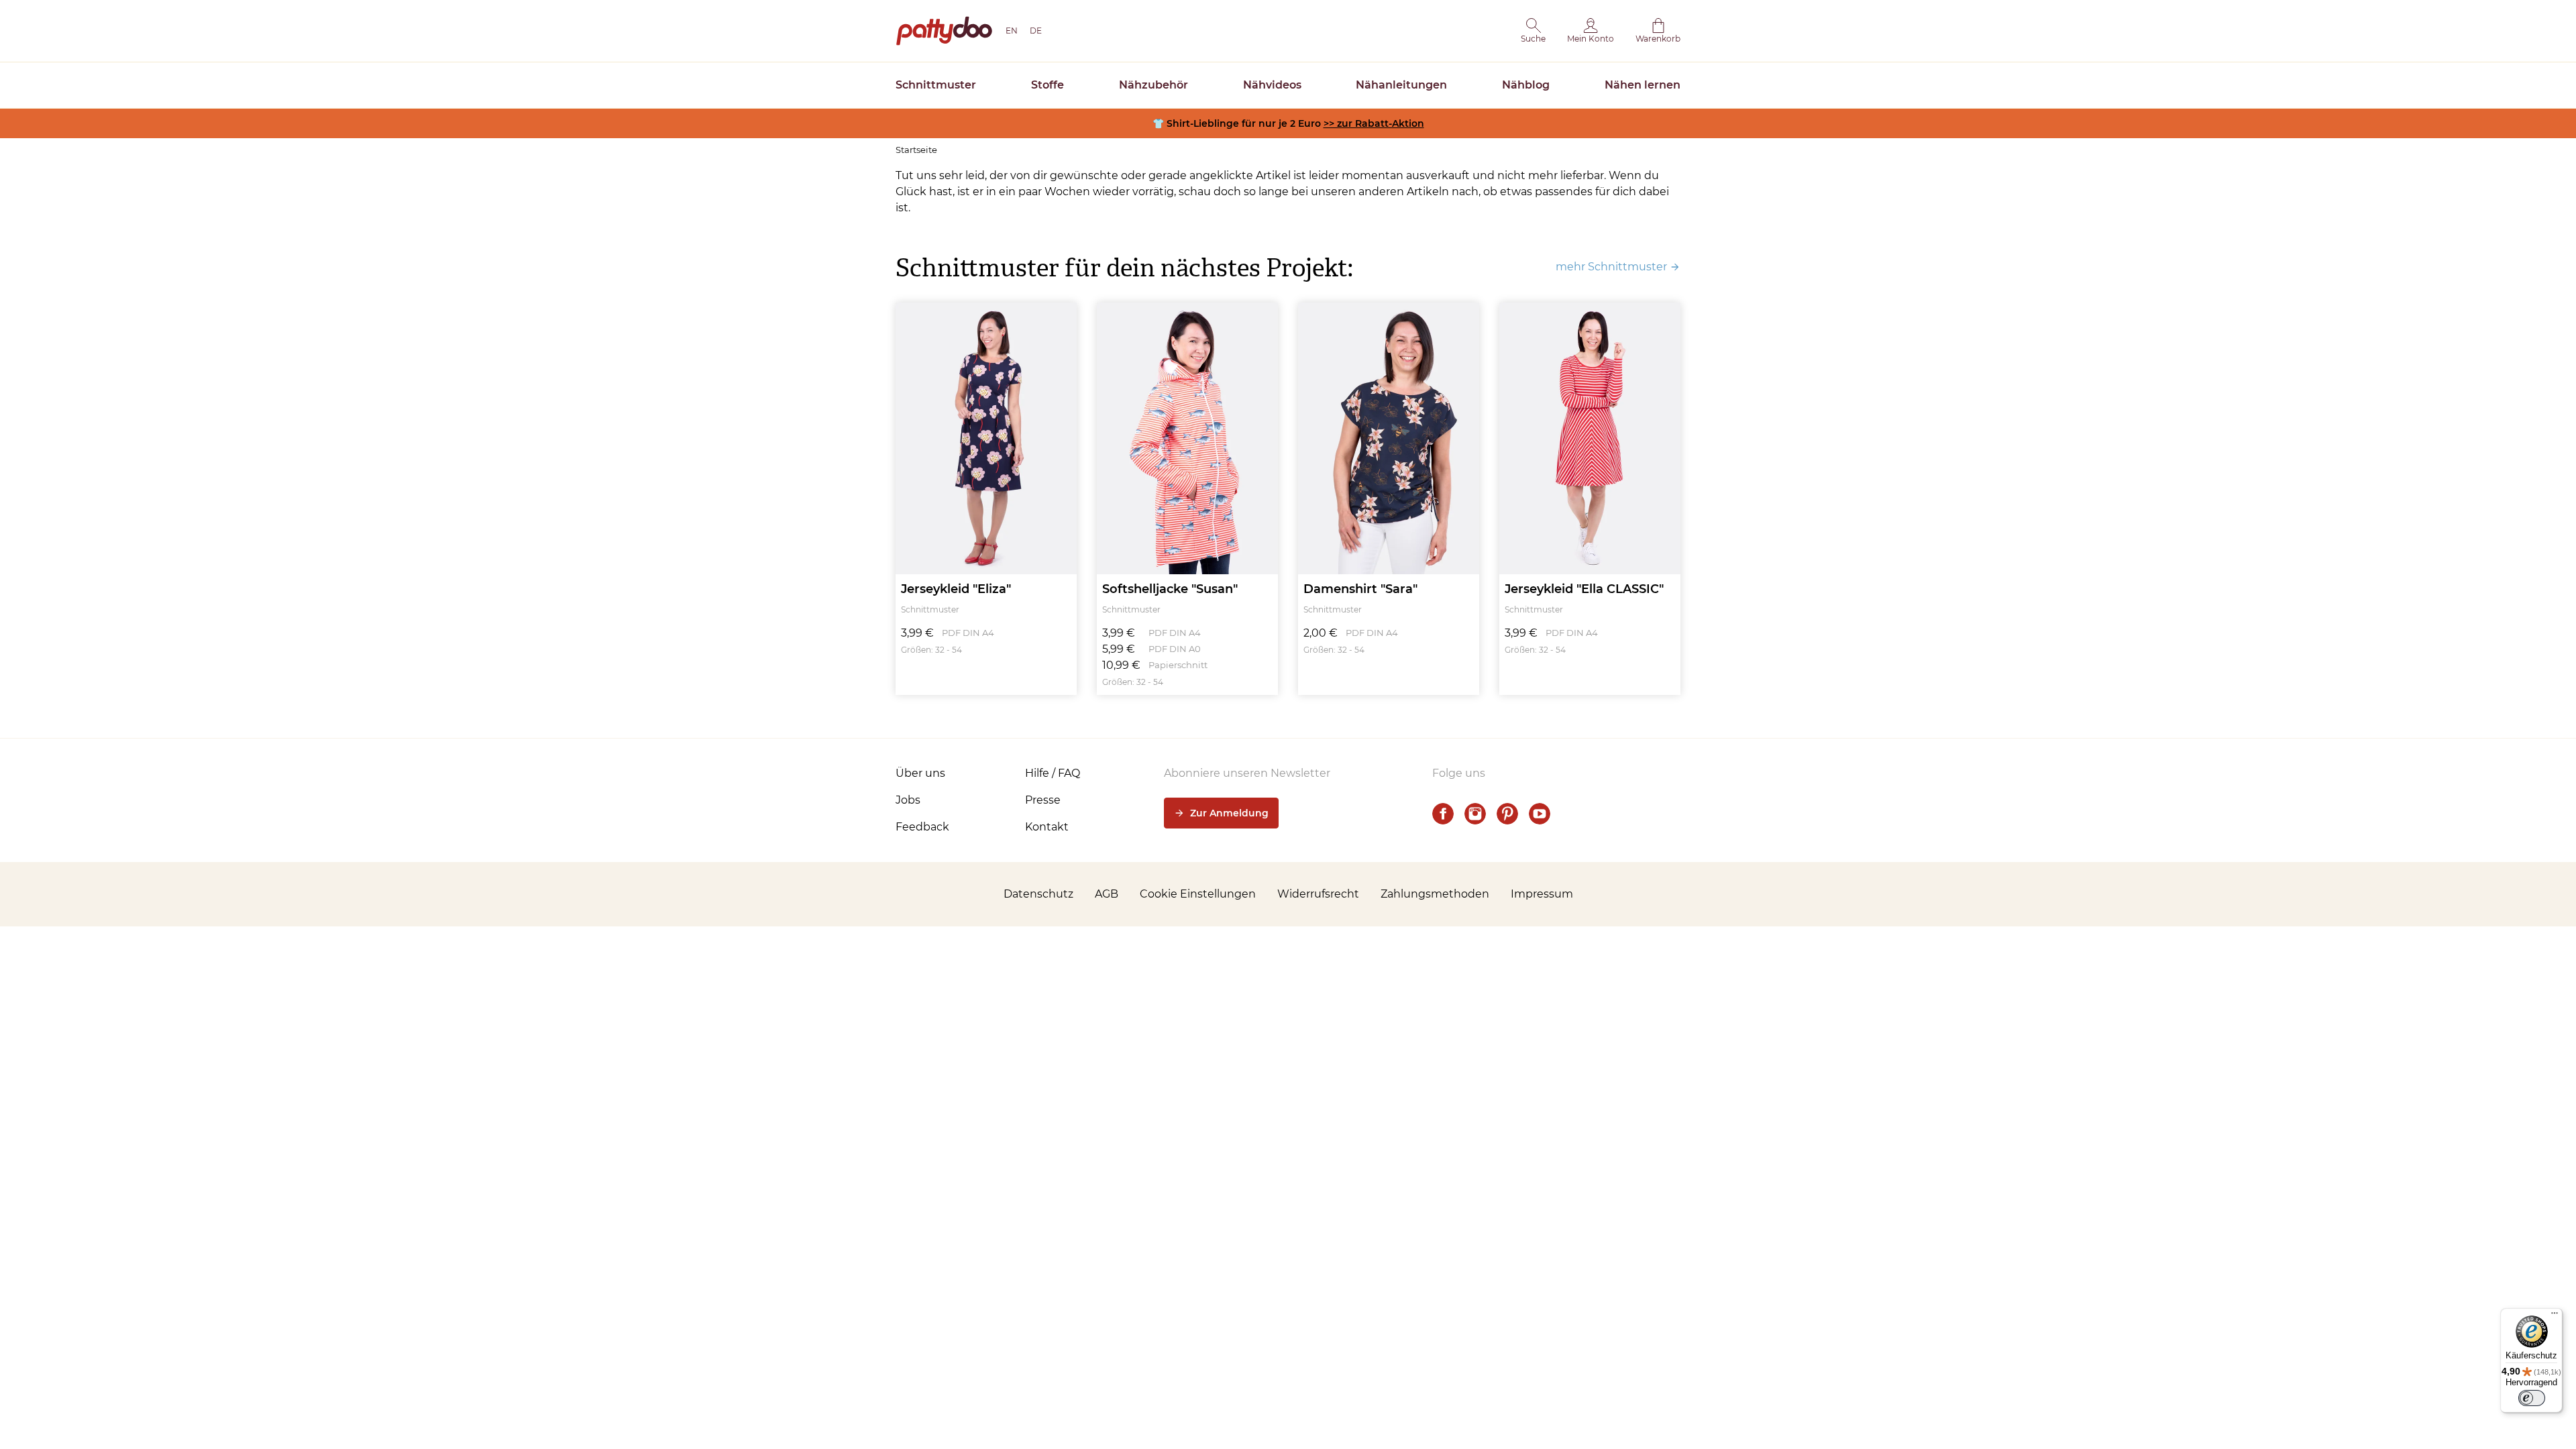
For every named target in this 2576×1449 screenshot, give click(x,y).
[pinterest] (1507, 814)
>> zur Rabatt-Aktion (1374, 123)
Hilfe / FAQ (1053, 773)
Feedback (922, 827)
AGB (1107, 894)
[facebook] (1443, 814)
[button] (1533, 31)
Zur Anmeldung (1229, 813)
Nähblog (1526, 85)
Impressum (1542, 894)
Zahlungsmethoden (1435, 894)
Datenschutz (1038, 894)
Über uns (920, 773)
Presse (1043, 800)
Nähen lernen (1643, 85)
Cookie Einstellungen (1198, 894)
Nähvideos (1272, 85)
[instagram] (1475, 814)
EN (1012, 31)
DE (1036, 31)
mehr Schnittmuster (1611, 267)
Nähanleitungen (1401, 85)
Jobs (908, 800)
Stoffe (1048, 85)
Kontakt (1047, 827)
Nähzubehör (1153, 85)
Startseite (916, 150)
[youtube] (1540, 814)
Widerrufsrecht (1318, 894)
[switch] (2532, 1398)
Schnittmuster (936, 85)
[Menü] (2555, 1316)
